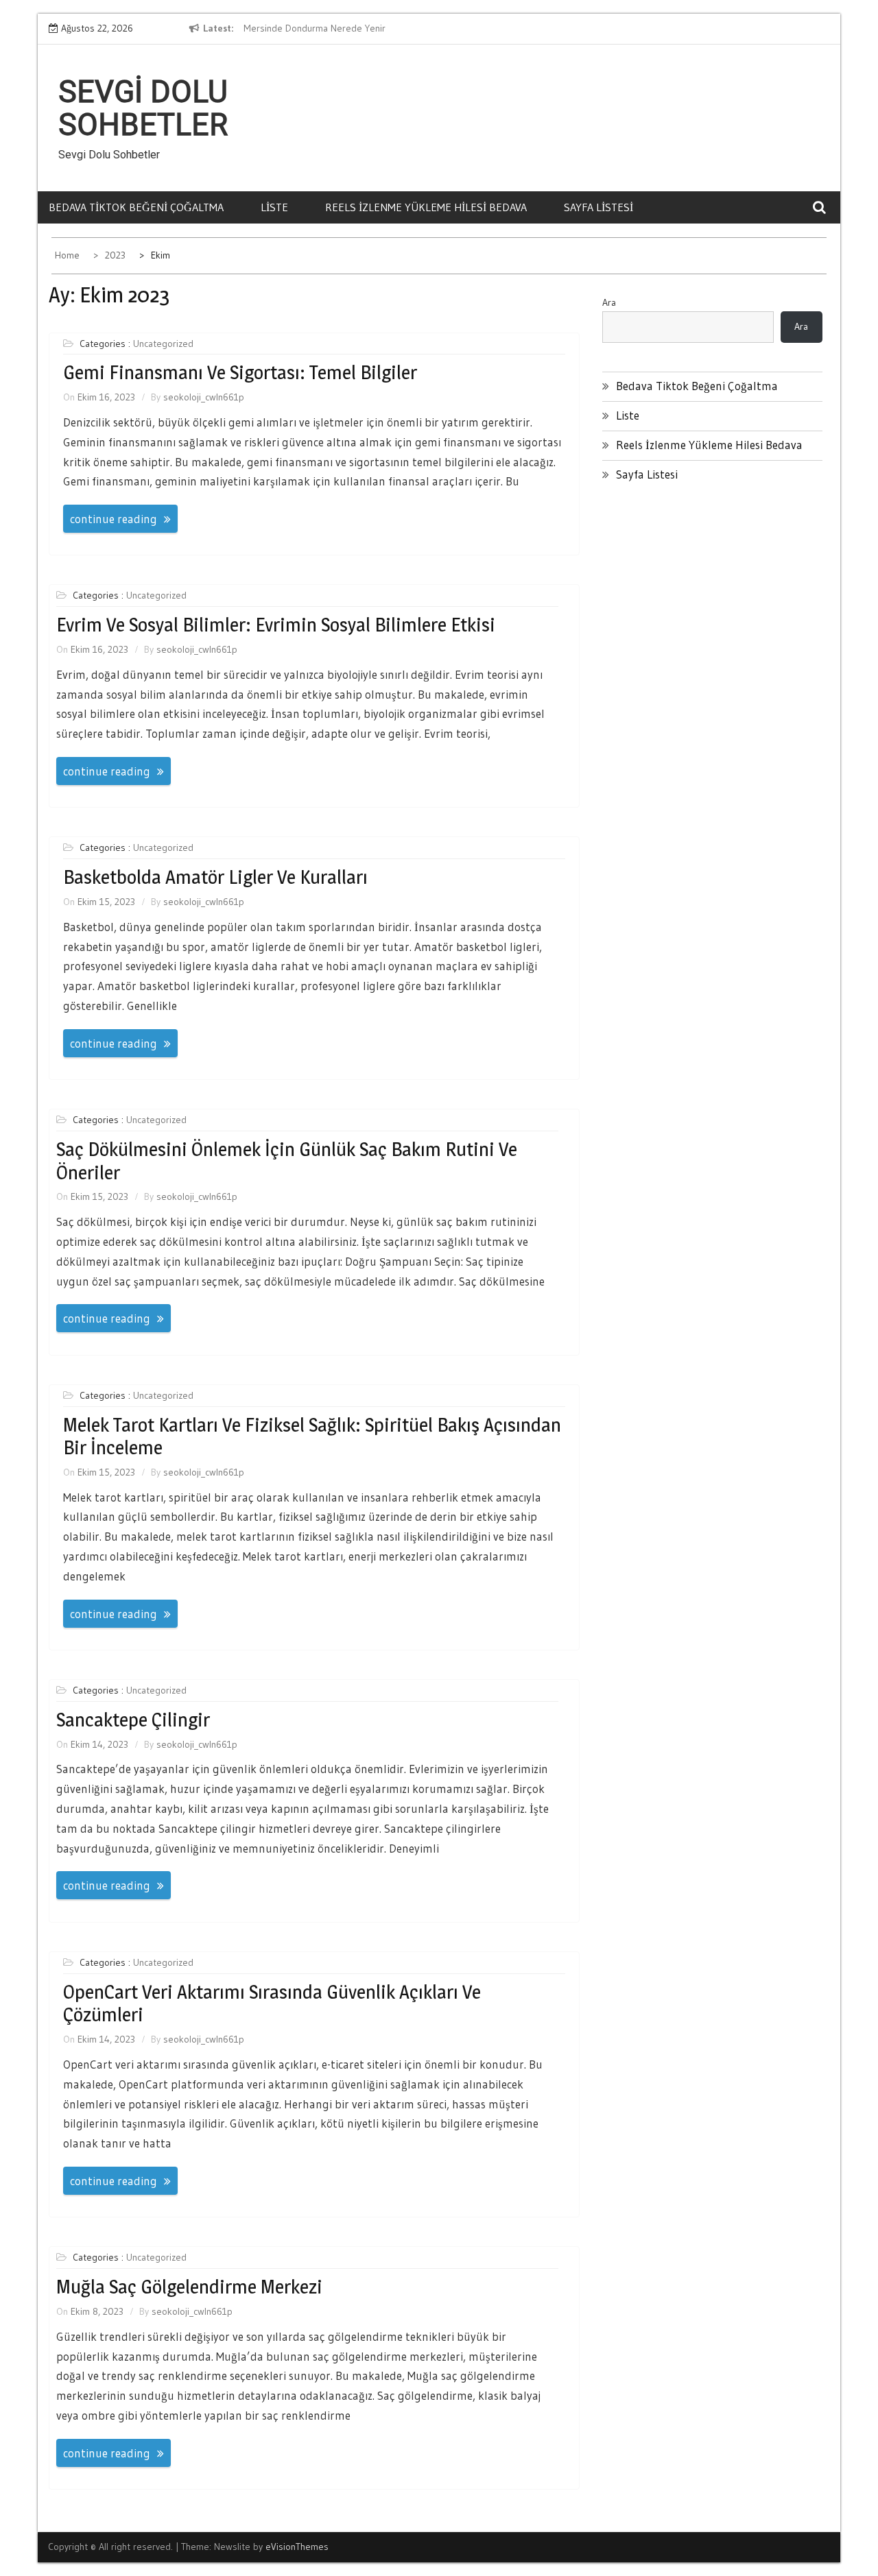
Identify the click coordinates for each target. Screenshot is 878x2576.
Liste (274, 207)
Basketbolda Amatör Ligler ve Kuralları (215, 877)
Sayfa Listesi (598, 207)
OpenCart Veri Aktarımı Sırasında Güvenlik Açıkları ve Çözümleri (272, 2003)
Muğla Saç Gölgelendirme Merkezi (189, 2287)
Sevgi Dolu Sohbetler (143, 108)
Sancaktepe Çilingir (133, 1720)
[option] (369, 29)
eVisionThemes (297, 2547)
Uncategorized (163, 344)
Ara (609, 302)
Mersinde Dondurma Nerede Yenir (315, 28)
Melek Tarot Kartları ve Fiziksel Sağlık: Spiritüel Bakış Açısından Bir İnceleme (312, 1436)
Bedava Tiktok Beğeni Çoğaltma (136, 207)
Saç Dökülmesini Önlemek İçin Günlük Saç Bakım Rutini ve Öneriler (287, 1161)
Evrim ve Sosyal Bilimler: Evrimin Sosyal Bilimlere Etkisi (276, 625)
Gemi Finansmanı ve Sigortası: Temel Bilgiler (240, 372)
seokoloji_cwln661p (204, 397)
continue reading (114, 519)
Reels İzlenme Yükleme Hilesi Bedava (426, 207)
